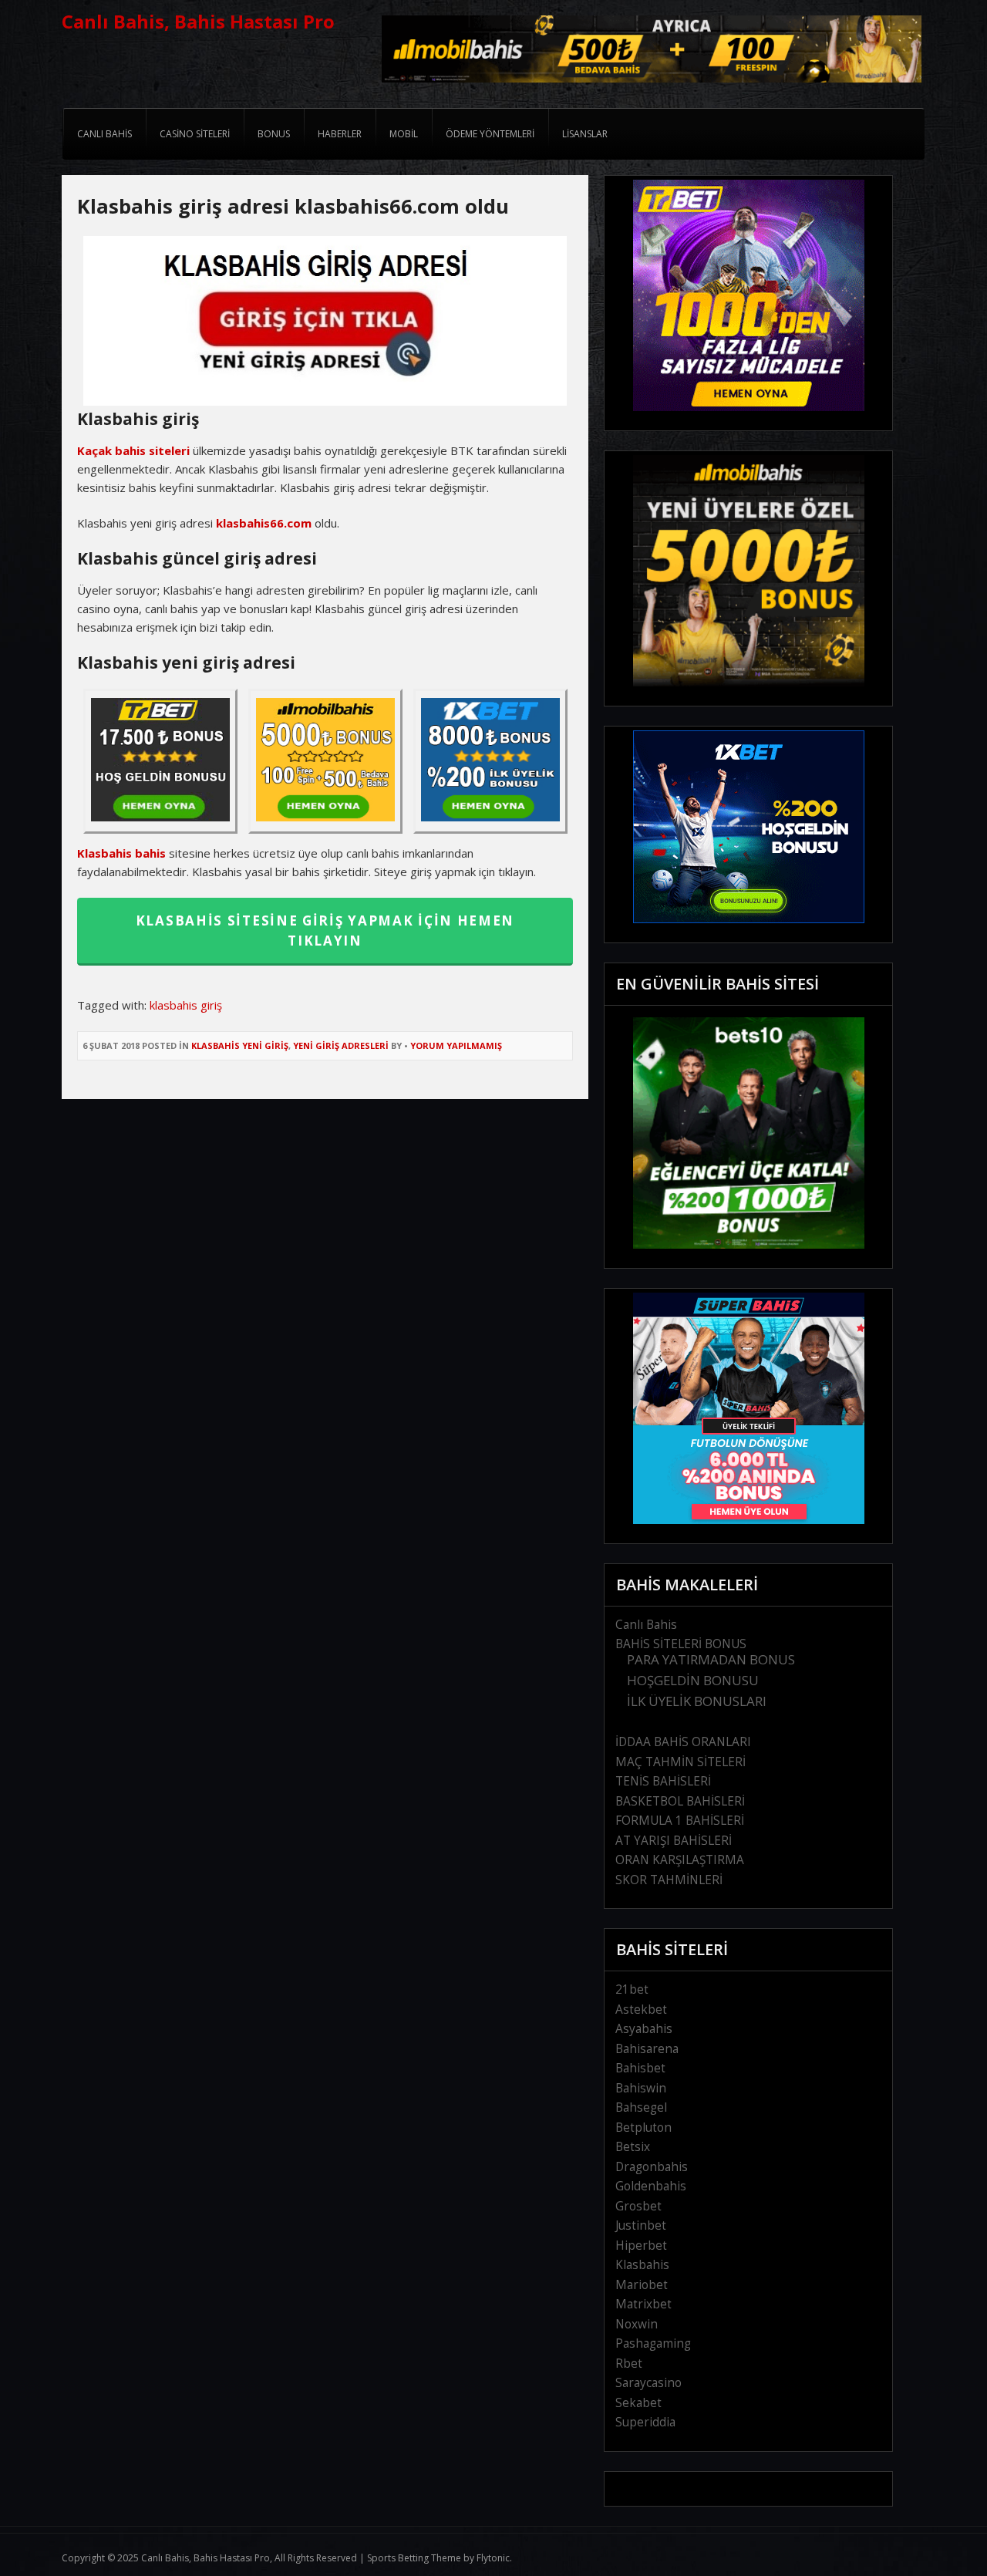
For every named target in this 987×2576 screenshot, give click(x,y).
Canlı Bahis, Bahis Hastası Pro (198, 21)
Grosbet (638, 2206)
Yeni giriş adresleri (341, 1045)
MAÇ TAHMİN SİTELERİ (680, 1762)
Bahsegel (641, 2107)
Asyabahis (644, 2029)
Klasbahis (642, 2265)
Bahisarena (647, 2049)
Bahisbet (640, 2068)
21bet (632, 1989)
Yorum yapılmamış (456, 1045)
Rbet (629, 2364)
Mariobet (642, 2285)
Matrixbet (643, 2304)
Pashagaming (653, 2343)
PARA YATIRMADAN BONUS (711, 1659)
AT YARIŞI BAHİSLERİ (674, 1841)
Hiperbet (641, 2246)
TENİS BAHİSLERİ (663, 1781)
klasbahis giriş (186, 1005)
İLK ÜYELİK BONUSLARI (697, 1701)
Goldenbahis (651, 2186)
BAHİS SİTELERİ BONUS (681, 1644)
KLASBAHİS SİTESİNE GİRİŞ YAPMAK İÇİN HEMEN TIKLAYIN (325, 931)
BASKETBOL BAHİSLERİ (680, 1801)
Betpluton (643, 2128)
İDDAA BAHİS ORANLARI (683, 1742)
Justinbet (641, 2225)
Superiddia (645, 2422)
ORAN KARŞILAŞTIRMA (680, 1860)
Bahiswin (641, 2088)
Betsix (633, 2147)
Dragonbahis (652, 2167)
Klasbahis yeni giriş (240, 1045)
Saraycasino (648, 2383)
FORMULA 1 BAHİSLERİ (680, 1821)
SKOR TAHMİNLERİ (669, 1880)
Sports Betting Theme (414, 2558)
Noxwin (637, 2324)
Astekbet (641, 2010)
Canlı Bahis (646, 1625)
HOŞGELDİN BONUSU (693, 1680)
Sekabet (638, 2403)
